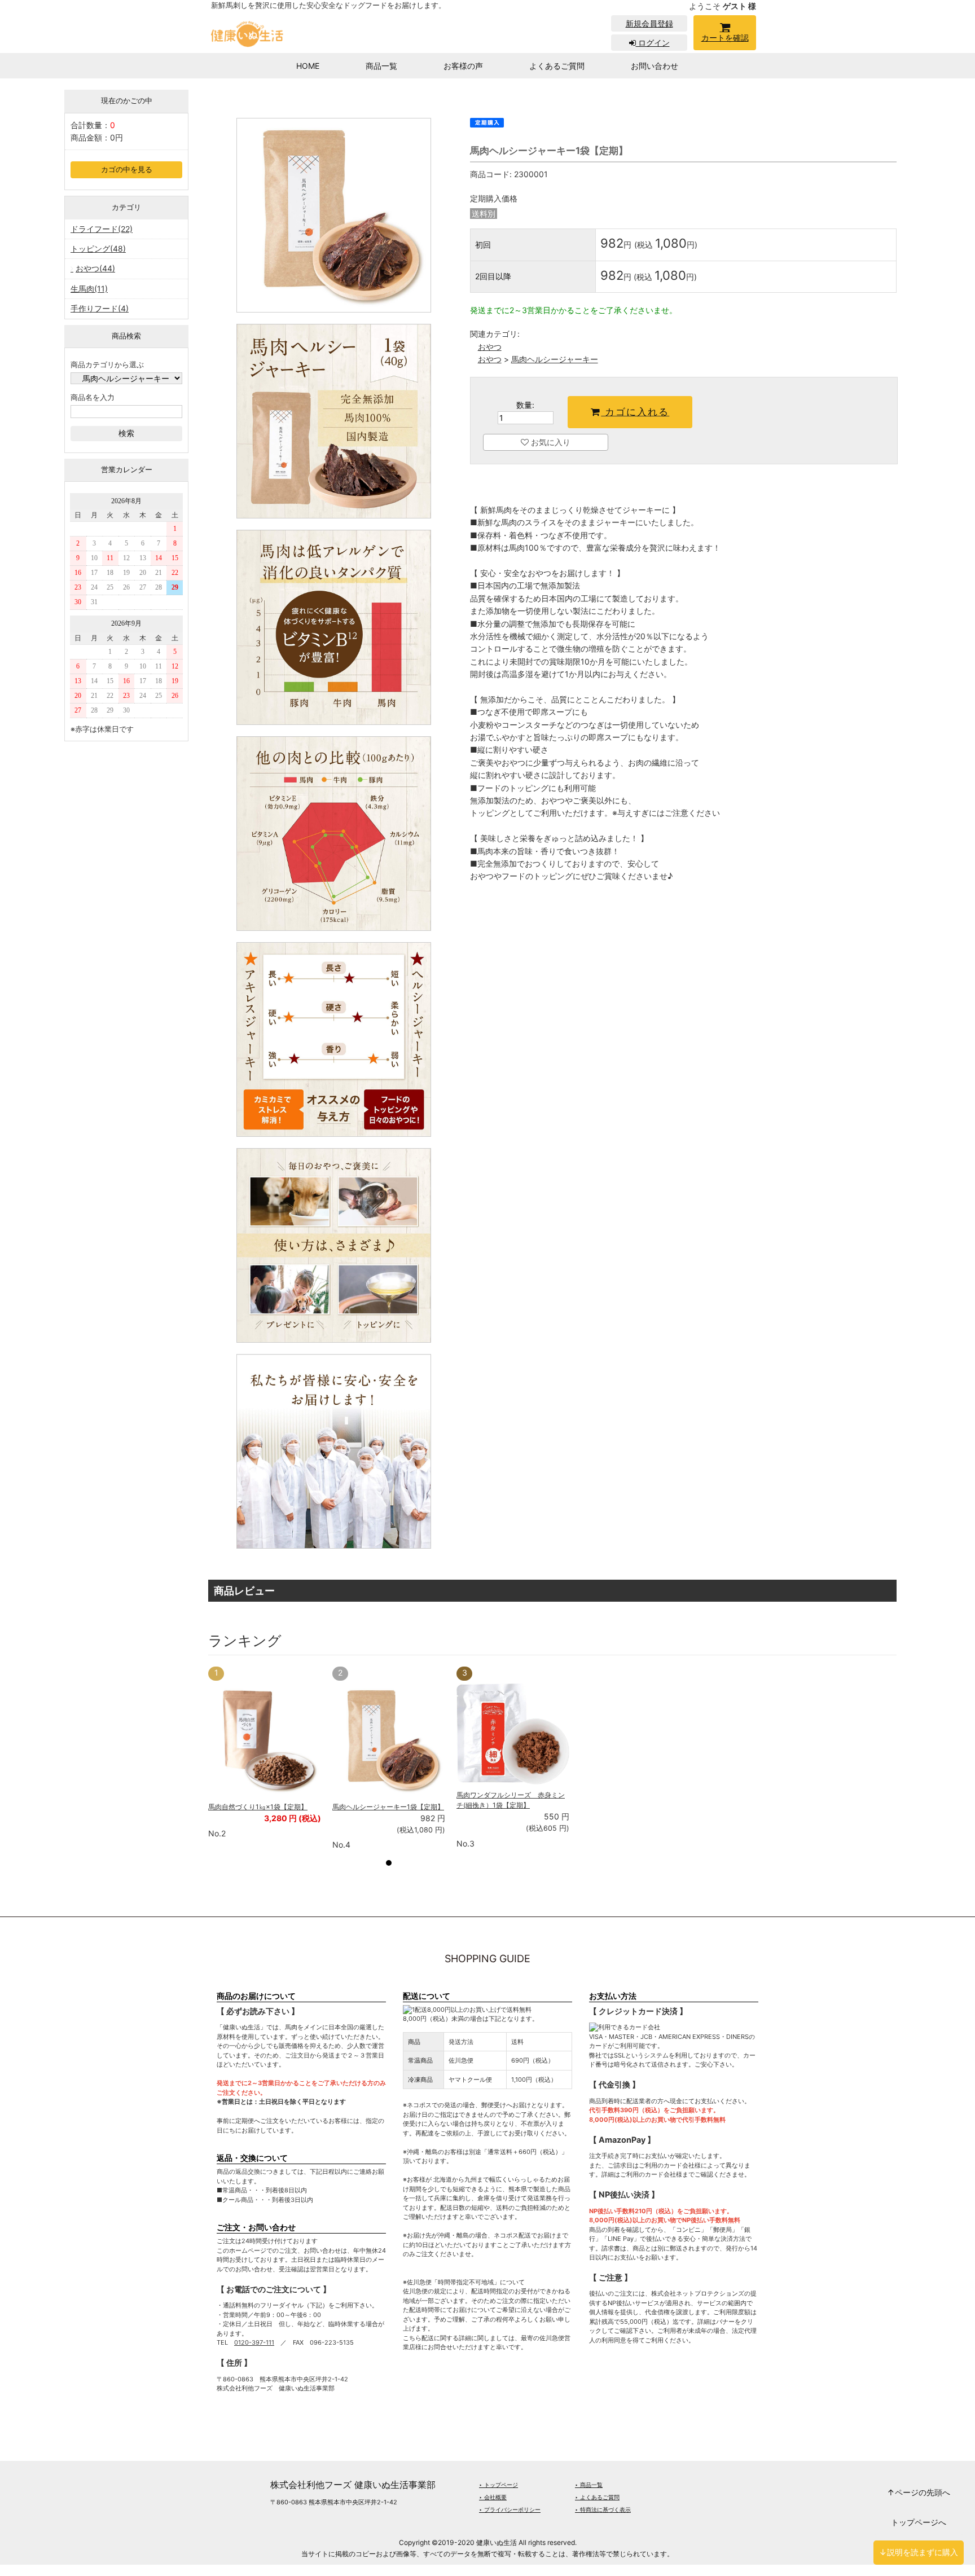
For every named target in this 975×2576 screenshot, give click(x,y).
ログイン (653, 43)
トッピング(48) (98, 249)
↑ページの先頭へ (919, 2492)
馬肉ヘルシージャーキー (555, 359)
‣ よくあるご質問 (597, 2497)
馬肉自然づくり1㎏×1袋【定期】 (258, 1807)
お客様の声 (463, 66)
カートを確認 (725, 38)
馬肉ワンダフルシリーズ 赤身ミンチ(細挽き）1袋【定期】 (511, 1800)
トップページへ (919, 2522)
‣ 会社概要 (493, 2497)
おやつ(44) (95, 268)
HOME (308, 66)
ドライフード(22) (102, 229)
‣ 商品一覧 (589, 2485)
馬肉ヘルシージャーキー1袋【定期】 (388, 1807)
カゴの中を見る (127, 170)
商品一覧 (381, 66)
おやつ (490, 347)
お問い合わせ (655, 66)
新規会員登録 (649, 23)
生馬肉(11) (89, 289)
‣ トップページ (499, 2485)
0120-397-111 (254, 2342)
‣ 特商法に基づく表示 (603, 2509)
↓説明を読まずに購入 (919, 2552)
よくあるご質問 (557, 66)
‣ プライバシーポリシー (510, 2509)
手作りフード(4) (100, 308)
